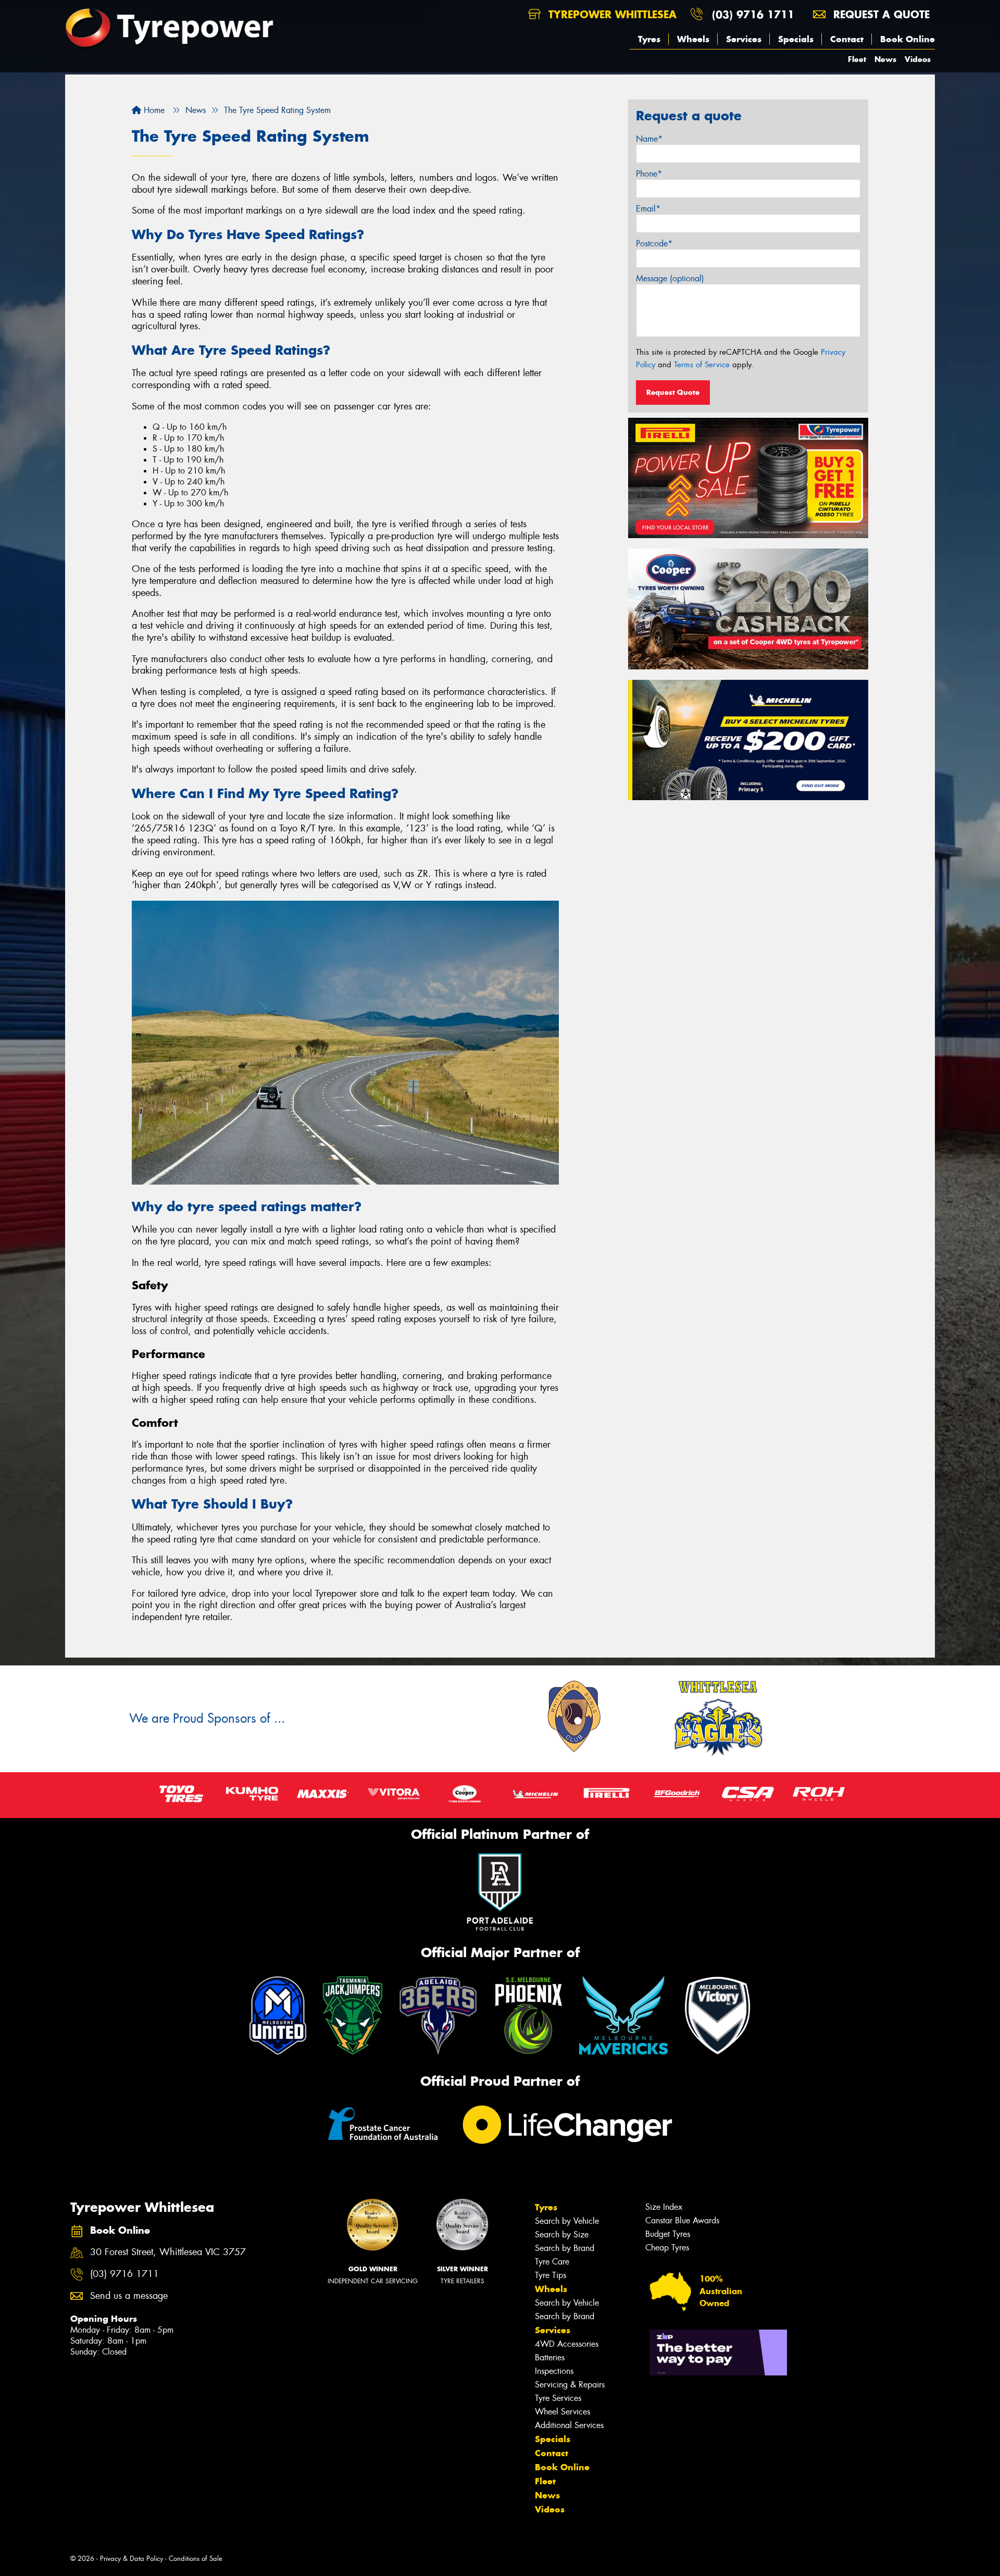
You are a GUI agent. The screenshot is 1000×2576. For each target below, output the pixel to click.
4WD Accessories (567, 2344)
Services (744, 39)
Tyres (649, 39)
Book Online (908, 39)
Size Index (664, 2207)
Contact (847, 39)
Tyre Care (552, 2262)
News (885, 59)
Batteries (550, 2357)
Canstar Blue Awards (682, 2220)
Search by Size (562, 2235)
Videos (918, 59)
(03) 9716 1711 (753, 14)
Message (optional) (670, 278)
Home (153, 110)
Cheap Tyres (667, 2248)
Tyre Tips (551, 2275)
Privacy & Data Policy (132, 2559)
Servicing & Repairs (570, 2385)
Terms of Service (702, 365)
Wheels (693, 39)
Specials (796, 39)
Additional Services (569, 2425)
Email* (648, 209)
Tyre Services (558, 2398)
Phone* (649, 174)
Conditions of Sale (196, 2559)
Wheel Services (562, 2412)
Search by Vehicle (567, 2221)
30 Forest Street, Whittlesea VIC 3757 (168, 2252)
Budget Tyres (668, 2234)
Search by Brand (565, 2248)
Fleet (857, 59)
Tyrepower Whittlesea (611, 14)
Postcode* (654, 244)
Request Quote (673, 392)
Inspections (554, 2371)
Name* (649, 139)
